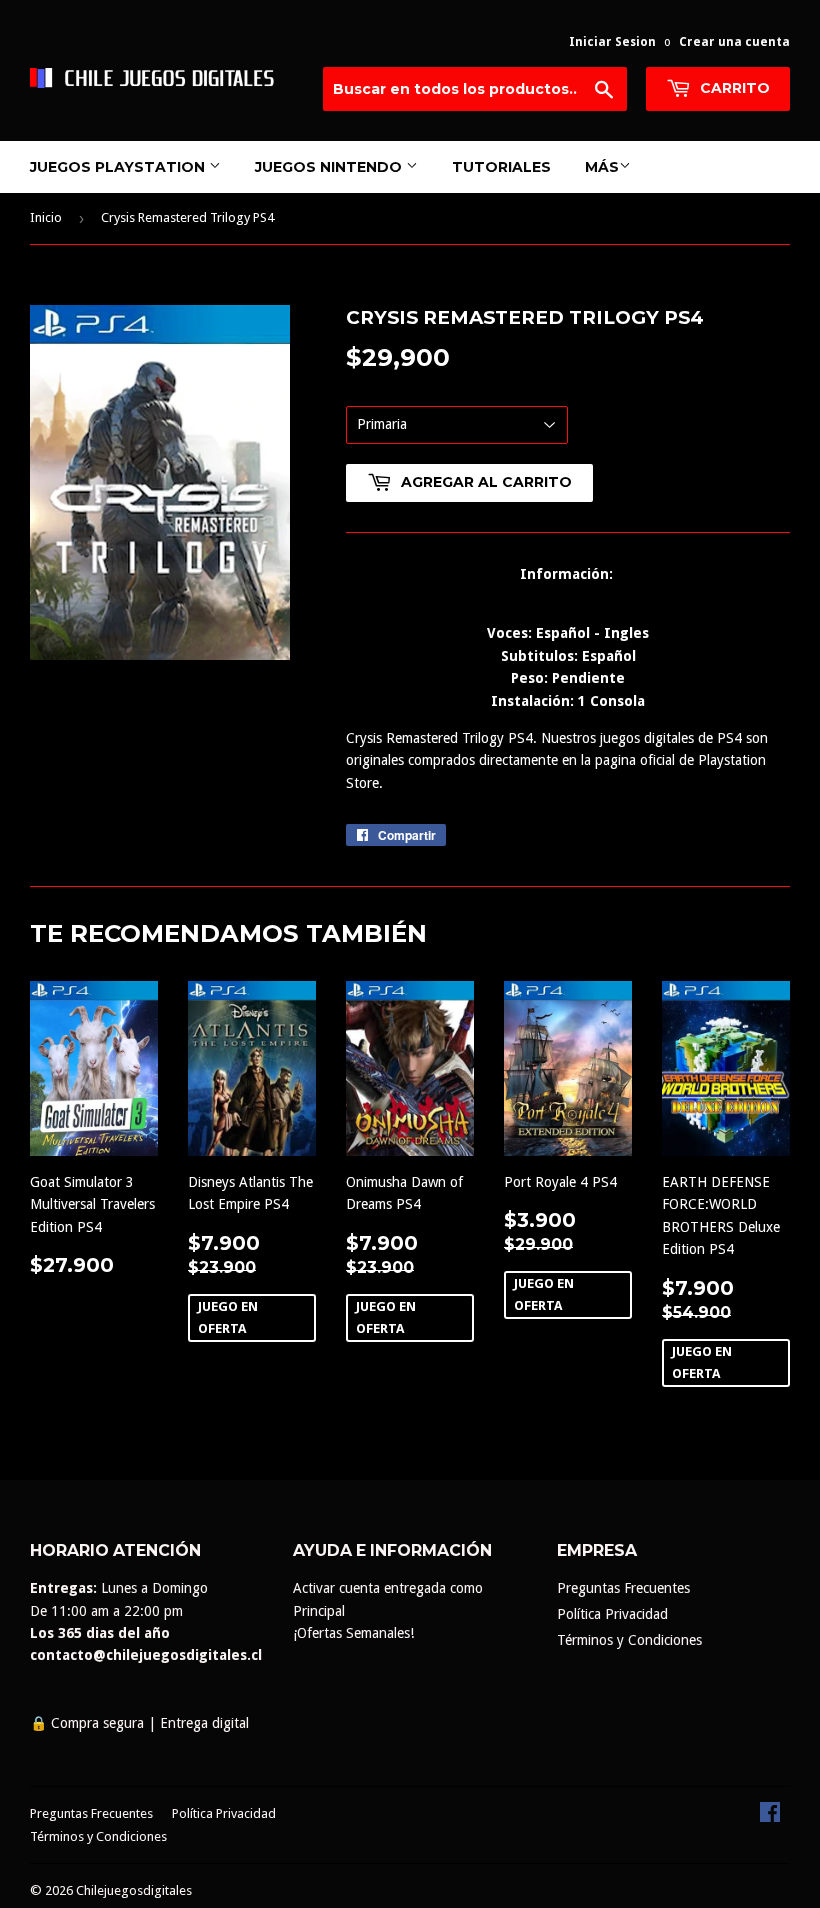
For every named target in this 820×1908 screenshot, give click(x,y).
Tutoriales (501, 167)
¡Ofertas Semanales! (353, 1633)
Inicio (46, 217)
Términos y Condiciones (629, 1640)
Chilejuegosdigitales (134, 1890)
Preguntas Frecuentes (623, 1588)
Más (602, 167)
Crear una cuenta (734, 42)
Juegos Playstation (119, 167)
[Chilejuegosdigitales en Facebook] (770, 1817)
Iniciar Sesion (612, 42)
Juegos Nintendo (330, 167)
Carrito (733, 88)
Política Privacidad (612, 1614)
